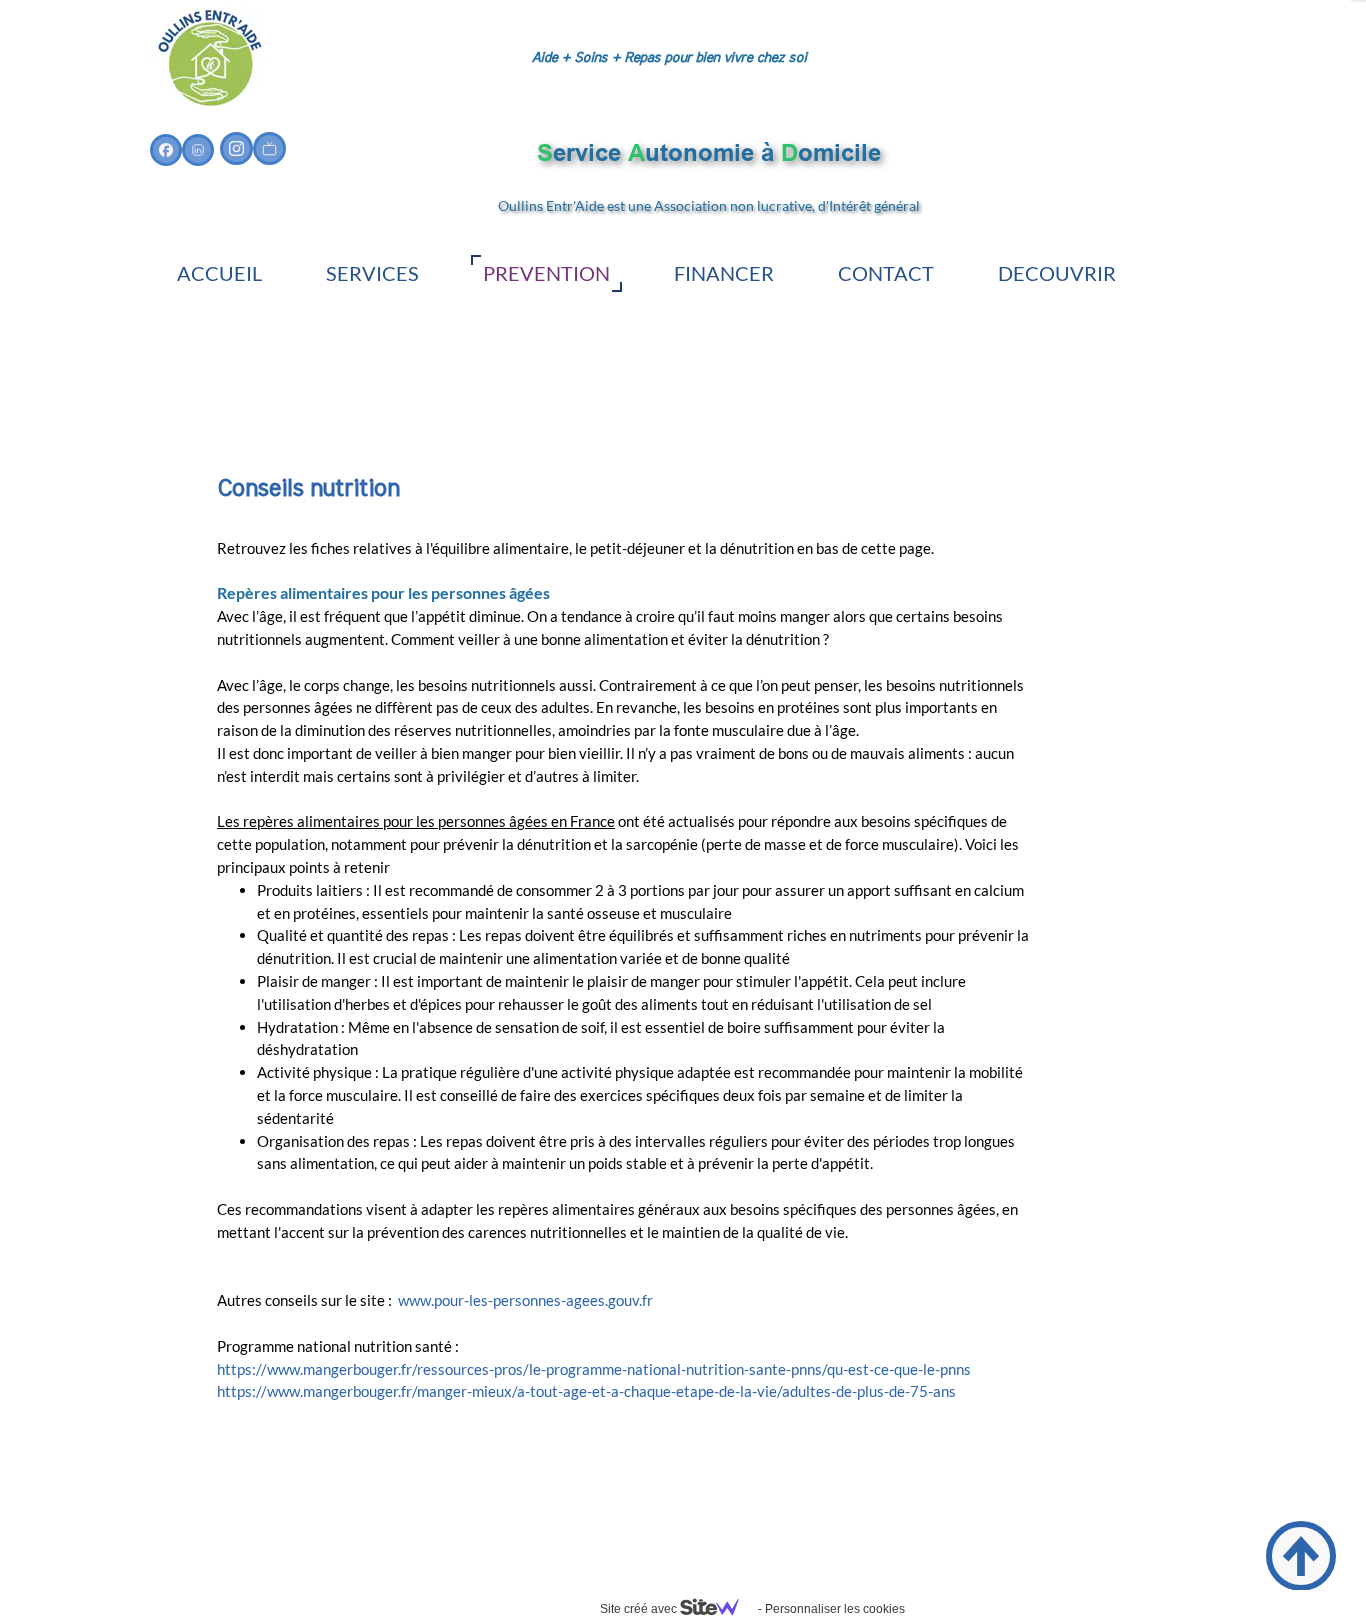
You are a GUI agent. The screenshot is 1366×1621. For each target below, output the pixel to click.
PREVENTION (546, 273)
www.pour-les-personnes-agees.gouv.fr (525, 1300)
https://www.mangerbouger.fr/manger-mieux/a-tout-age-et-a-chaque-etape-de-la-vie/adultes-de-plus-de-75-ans (586, 1391)
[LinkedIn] (198, 150)
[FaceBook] (166, 150)
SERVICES (372, 273)
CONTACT (886, 273)
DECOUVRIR (1057, 273)
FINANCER (724, 273)
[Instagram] (236, 148)
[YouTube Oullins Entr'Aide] (269, 148)
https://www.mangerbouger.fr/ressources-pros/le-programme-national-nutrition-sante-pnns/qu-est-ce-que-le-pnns (594, 1369)
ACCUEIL (219, 273)
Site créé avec (640, 1609)
